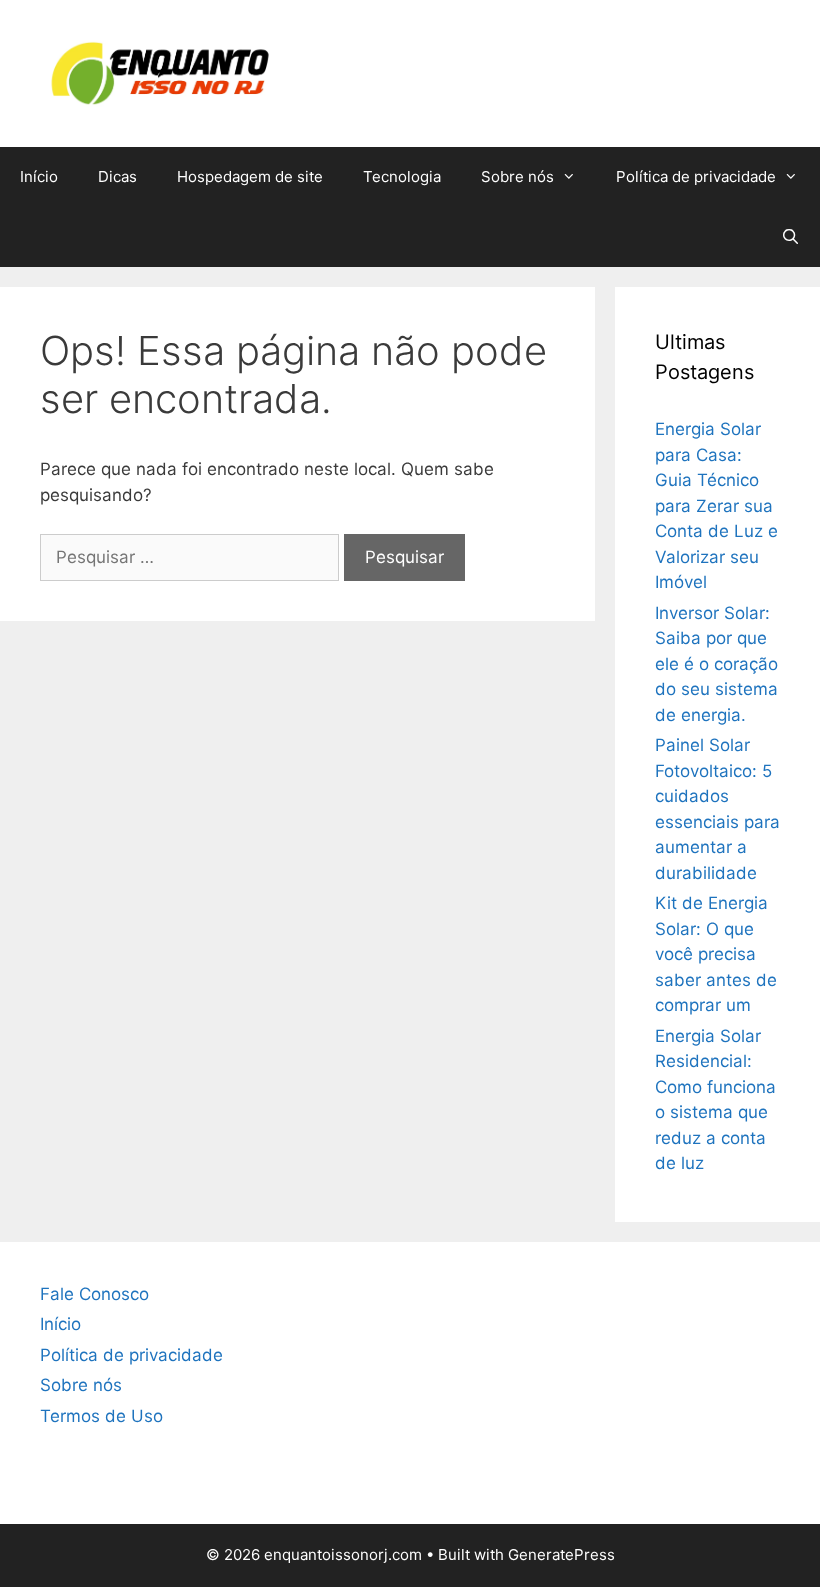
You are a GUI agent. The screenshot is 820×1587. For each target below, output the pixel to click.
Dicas (117, 176)
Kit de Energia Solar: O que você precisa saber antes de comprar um (716, 954)
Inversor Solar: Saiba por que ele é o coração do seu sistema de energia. (716, 664)
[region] (410, 1503)
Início (39, 176)
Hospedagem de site (250, 176)
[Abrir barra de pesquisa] (790, 237)
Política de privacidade (696, 176)
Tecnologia (402, 176)
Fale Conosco (94, 1294)
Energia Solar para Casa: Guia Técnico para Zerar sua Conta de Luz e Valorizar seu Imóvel (716, 505)
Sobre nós (517, 176)
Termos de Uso (101, 1416)
